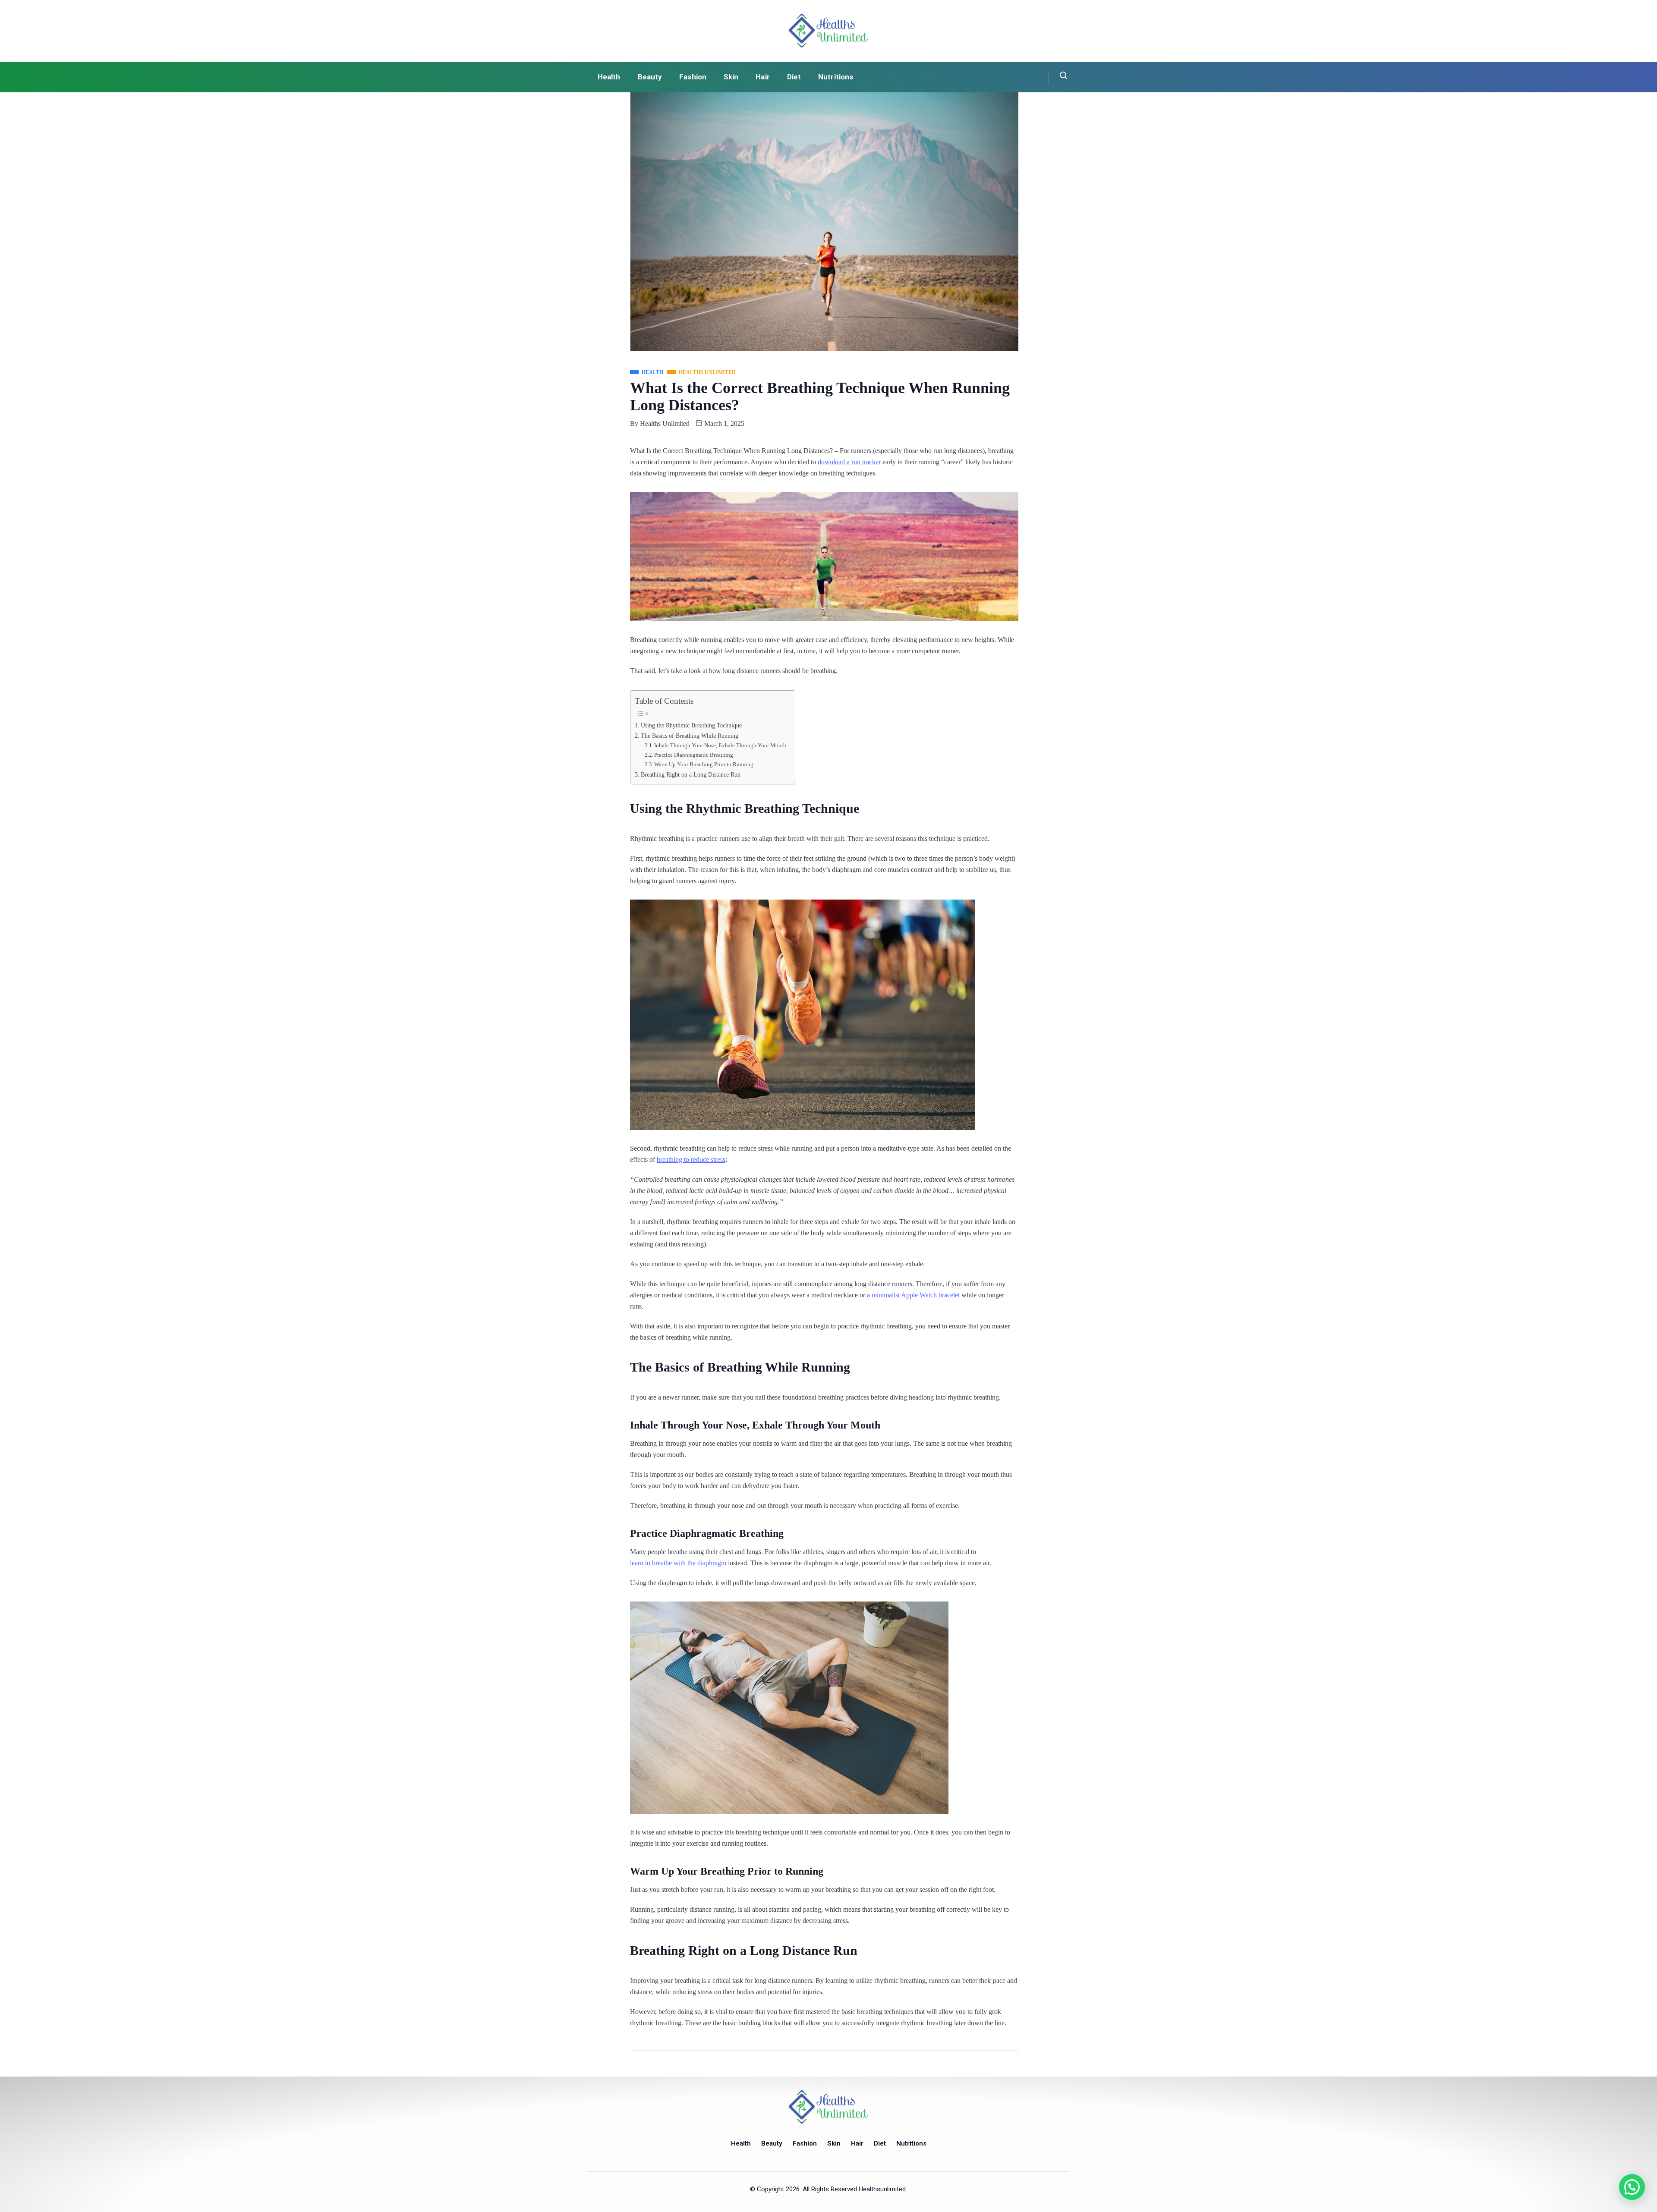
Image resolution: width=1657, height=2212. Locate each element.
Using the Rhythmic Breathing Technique (691, 725)
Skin (731, 77)
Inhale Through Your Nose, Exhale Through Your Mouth (720, 745)
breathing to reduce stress (691, 1159)
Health (609, 77)
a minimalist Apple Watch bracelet (913, 1295)
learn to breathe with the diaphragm (678, 1563)
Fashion (693, 77)
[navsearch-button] (1058, 77)
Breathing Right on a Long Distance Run (691, 774)
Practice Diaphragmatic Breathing (694, 755)
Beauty (650, 77)
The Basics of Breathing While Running (690, 736)
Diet (794, 77)
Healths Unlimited (665, 423)
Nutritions (836, 77)
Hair (762, 77)
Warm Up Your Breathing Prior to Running (704, 764)
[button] (1632, 2187)
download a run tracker (849, 462)
